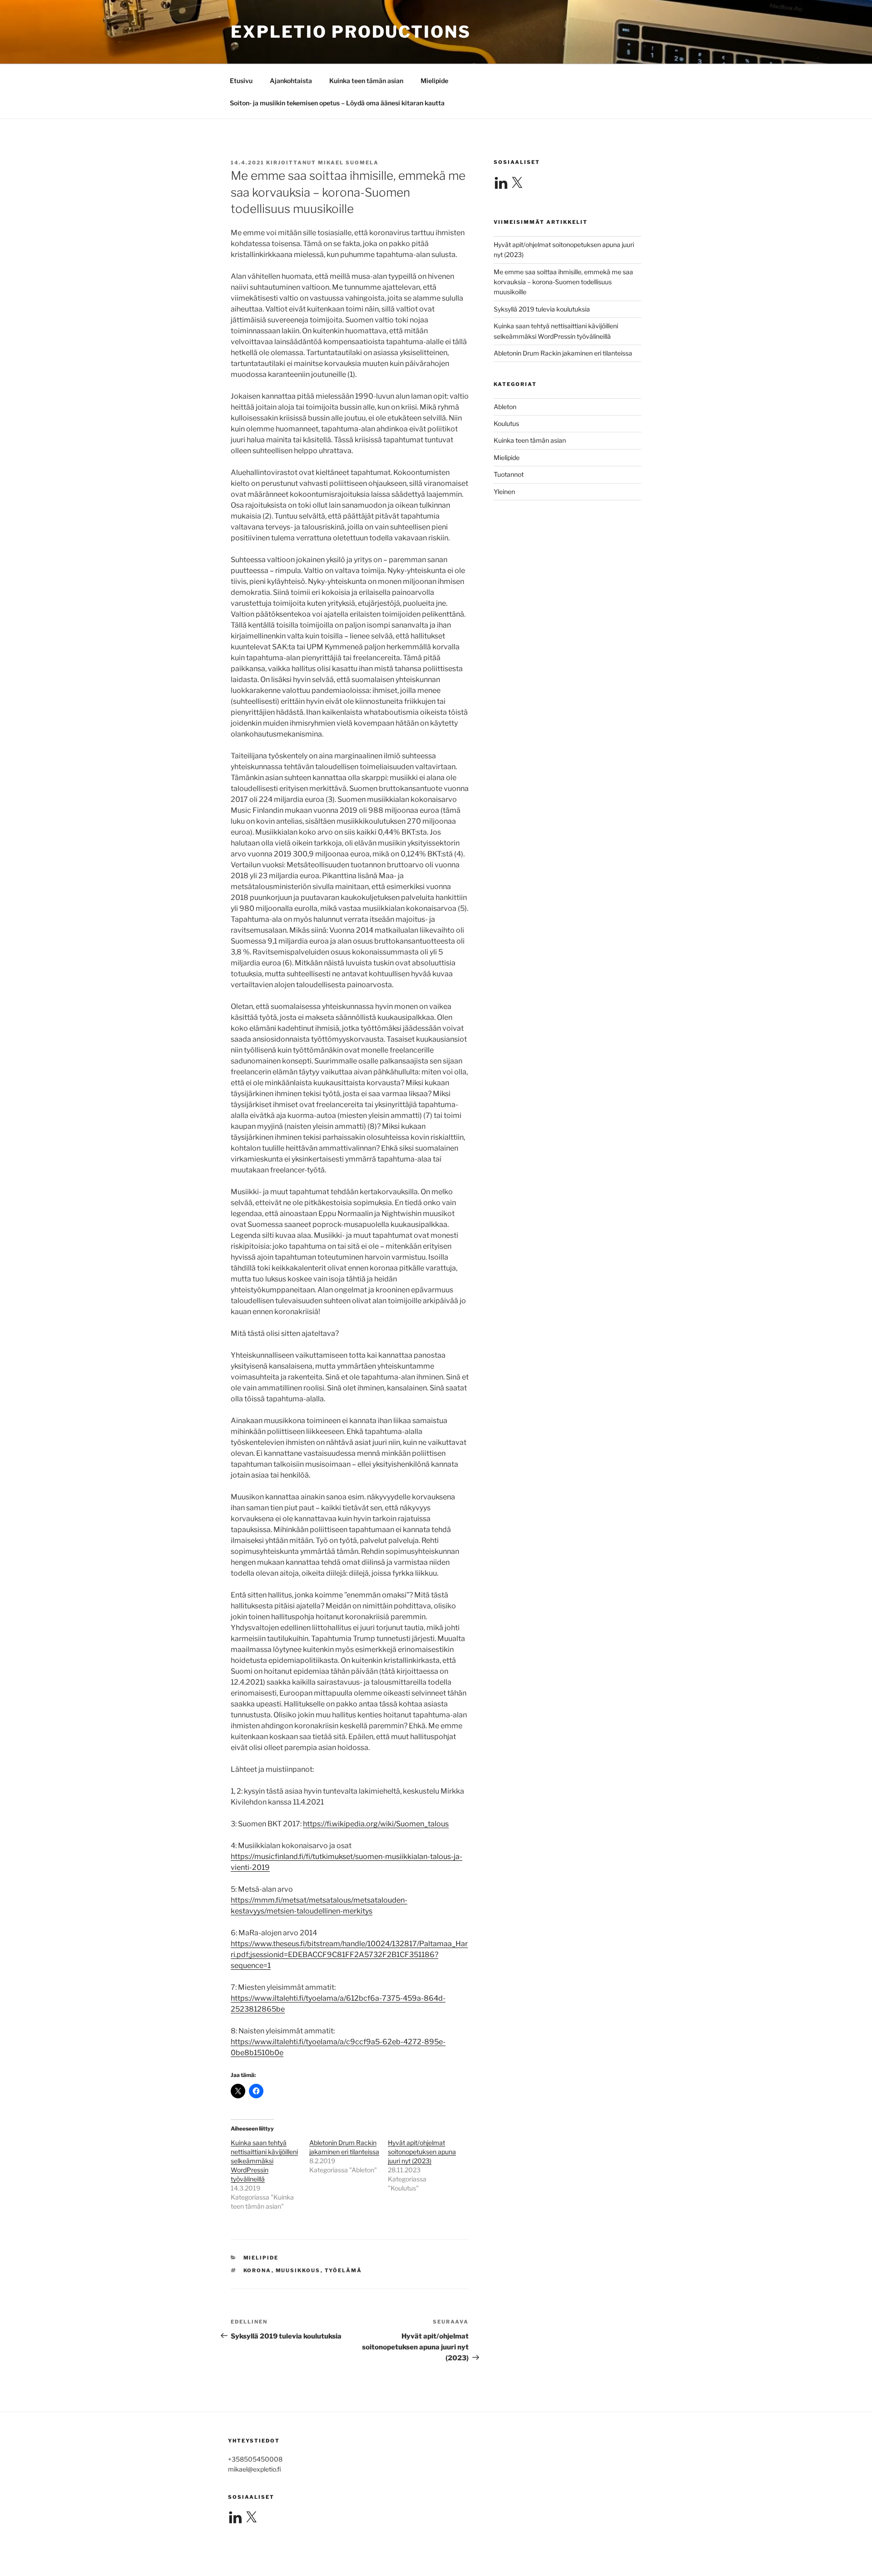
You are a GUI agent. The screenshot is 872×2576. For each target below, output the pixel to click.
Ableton (505, 407)
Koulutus (506, 423)
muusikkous (298, 2270)
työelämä (344, 2270)
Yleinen (504, 492)
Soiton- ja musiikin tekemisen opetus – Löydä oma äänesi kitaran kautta (337, 103)
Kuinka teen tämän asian (366, 81)
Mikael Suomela (348, 163)
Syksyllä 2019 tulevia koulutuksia (542, 309)
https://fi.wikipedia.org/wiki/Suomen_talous (376, 1824)
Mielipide (434, 81)
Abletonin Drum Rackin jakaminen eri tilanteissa (563, 353)
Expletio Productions (351, 32)
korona (258, 2270)
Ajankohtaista (291, 81)
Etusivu (241, 81)
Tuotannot (509, 474)
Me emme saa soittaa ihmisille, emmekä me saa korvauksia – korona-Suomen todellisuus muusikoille (563, 282)
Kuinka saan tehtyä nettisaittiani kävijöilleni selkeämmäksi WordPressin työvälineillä (264, 2161)
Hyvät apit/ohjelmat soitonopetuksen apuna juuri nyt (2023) (422, 2152)
